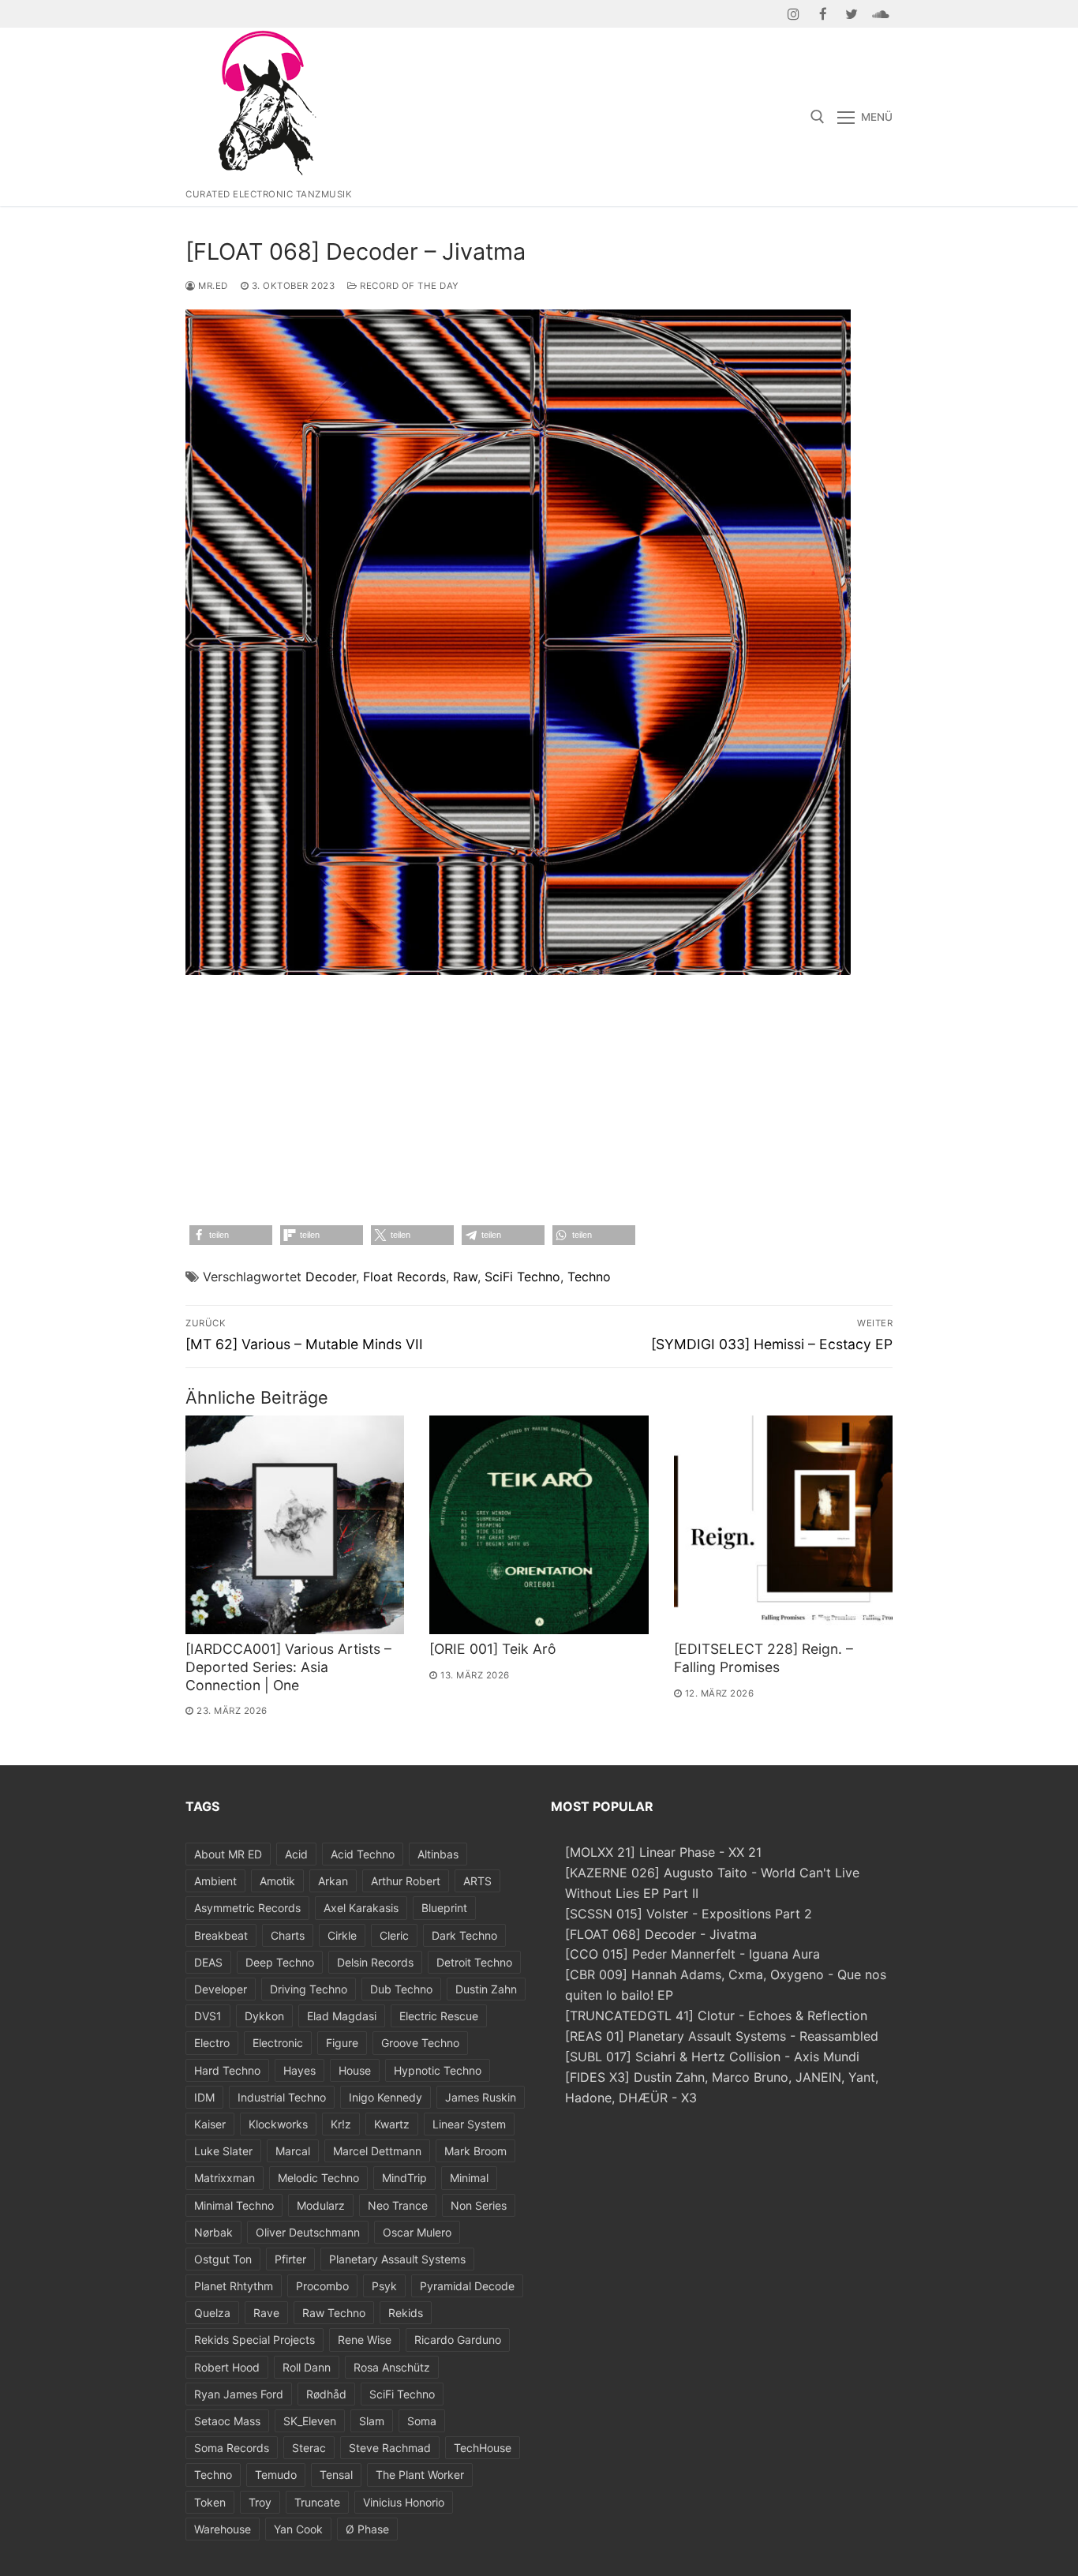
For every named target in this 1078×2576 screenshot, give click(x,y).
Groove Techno (420, 2043)
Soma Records (232, 2448)
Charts (288, 1935)
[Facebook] (823, 14)
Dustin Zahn (486, 1989)
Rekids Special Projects (255, 2340)
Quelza (212, 2313)
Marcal (293, 2151)
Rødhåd (326, 2394)
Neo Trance (398, 2205)
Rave (266, 2313)
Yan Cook (298, 2529)
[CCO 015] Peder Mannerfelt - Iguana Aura (692, 1954)
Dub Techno (401, 1989)
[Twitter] (852, 14)
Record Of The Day (408, 286)
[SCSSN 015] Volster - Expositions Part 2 (689, 1914)
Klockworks (278, 2124)
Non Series (479, 2205)
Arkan (333, 1881)
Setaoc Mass (227, 2421)
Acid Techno (363, 1854)
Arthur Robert (406, 1881)
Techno (589, 1277)
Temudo (276, 2475)
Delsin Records (375, 1962)
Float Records (404, 1277)
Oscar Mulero (417, 2232)
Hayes (299, 2070)
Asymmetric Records (247, 1908)
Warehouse (223, 2529)
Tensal (336, 2475)
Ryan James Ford (239, 2394)
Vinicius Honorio (404, 2502)
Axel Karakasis (361, 1908)
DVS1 (208, 2016)
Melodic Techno (318, 2178)
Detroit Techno (474, 1962)
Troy (260, 2502)
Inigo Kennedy (386, 2097)
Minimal (469, 2178)
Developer (221, 1989)
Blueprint (444, 1908)
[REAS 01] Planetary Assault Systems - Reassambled (722, 2036)
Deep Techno (280, 1962)
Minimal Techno (234, 2205)
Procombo (322, 2286)
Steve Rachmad (390, 2448)
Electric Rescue (439, 2016)
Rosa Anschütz (392, 2367)
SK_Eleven (310, 2421)
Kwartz (392, 2124)
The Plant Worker (420, 2475)
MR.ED (212, 286)
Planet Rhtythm (234, 2286)
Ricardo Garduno (458, 2340)
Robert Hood (227, 2367)
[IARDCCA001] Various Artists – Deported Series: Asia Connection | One (288, 1667)
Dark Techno (464, 1935)
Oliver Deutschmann (308, 2232)
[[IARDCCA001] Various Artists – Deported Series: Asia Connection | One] (295, 1525)
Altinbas (438, 1854)
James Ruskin (481, 2097)
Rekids (406, 2313)
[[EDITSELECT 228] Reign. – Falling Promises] (783, 1525)
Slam (372, 2421)
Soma (422, 2421)
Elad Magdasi (342, 2016)
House (355, 2070)
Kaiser (210, 2124)
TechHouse (483, 2448)
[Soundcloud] (880, 14)
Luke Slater (223, 2151)
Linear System (469, 2124)
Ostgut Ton (223, 2259)
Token (210, 2502)
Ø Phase (367, 2529)
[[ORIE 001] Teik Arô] (539, 1525)
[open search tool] (818, 117)
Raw (465, 1277)
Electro (212, 2043)
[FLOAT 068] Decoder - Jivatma (661, 1934)
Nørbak (213, 2232)
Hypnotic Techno (438, 2070)
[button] (231, 1235)
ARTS (477, 1881)
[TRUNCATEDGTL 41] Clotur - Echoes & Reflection (716, 2015)
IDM (204, 2097)
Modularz (321, 2205)
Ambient (215, 1881)
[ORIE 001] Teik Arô (493, 1649)
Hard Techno (227, 2070)
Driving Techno (309, 1989)
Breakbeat (221, 1935)
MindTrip (404, 2178)
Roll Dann (307, 2367)
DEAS (208, 1962)
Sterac (309, 2448)
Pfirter (290, 2259)
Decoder (331, 1277)
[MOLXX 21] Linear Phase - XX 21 (663, 1852)
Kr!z (341, 2124)
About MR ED (228, 1854)
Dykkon (264, 2016)
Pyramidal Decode (467, 2286)
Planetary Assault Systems (397, 2259)
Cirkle (342, 1935)
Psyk (384, 2286)
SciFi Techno (522, 1277)
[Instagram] (794, 14)
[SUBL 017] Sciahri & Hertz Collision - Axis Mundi (712, 2057)
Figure (342, 2043)
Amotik (277, 1881)
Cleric (394, 1935)
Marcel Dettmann (377, 2151)
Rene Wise (365, 2340)
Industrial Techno (282, 2097)
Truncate (317, 2502)
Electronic (278, 2043)
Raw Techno (334, 2313)
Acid (296, 1854)
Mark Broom (475, 2151)
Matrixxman (225, 2178)
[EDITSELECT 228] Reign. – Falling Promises (764, 1658)
